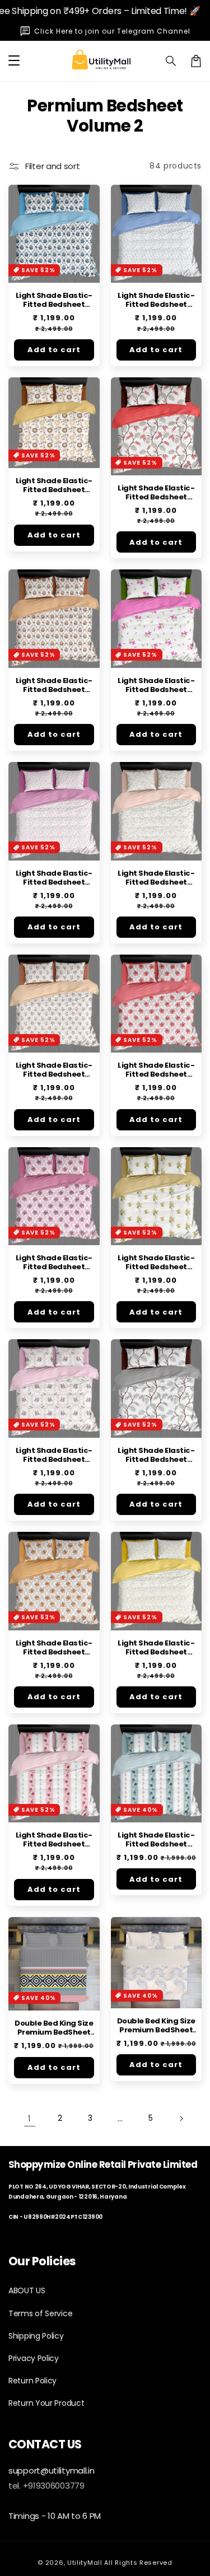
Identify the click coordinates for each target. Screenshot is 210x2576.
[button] (171, 61)
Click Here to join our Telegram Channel (112, 31)
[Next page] (181, 2119)
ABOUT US (27, 2290)
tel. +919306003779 (46, 2486)
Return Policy (32, 2381)
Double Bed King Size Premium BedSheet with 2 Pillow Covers (54, 2028)
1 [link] (29, 2118)
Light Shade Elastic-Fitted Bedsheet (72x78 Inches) (54, 300)
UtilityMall (85, 2563)
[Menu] (14, 61)
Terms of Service (40, 2313)
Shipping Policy (36, 2336)
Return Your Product (46, 2403)
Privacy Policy (34, 2358)
